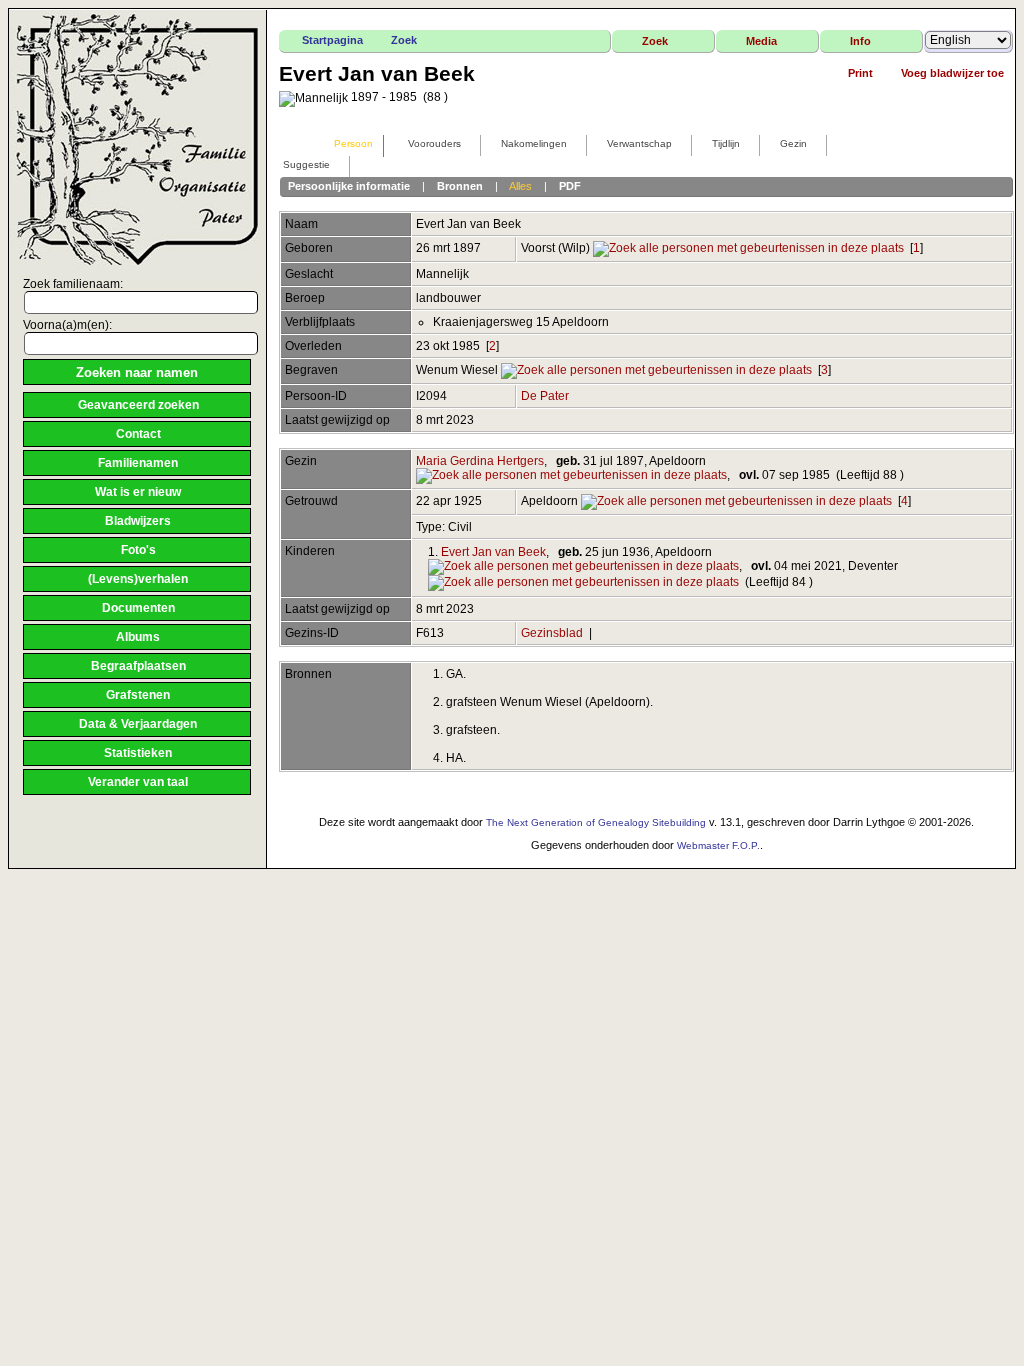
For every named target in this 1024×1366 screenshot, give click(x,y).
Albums (138, 637)
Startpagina (332, 40)
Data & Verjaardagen (138, 724)
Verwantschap (639, 143)
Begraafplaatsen (138, 666)
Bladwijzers (138, 521)
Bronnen (460, 186)
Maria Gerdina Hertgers (480, 461)
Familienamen (138, 463)
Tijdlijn (726, 143)
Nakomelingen (534, 143)
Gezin (793, 143)
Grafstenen (138, 695)
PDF (570, 186)
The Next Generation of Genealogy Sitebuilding (596, 822)
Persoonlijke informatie (349, 186)
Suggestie (306, 164)
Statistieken (138, 753)
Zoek (404, 40)
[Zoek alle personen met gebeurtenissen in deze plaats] (748, 248)
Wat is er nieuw (138, 492)
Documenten (138, 608)
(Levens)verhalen (138, 579)
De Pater (545, 396)
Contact (138, 434)
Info (860, 41)
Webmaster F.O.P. (718, 845)
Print (860, 73)
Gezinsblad (552, 633)
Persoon (353, 143)
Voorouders (434, 143)
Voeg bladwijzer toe (952, 73)
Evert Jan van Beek (493, 552)
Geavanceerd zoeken (138, 405)
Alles (520, 186)
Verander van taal (138, 782)
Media (761, 41)
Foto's (138, 550)
